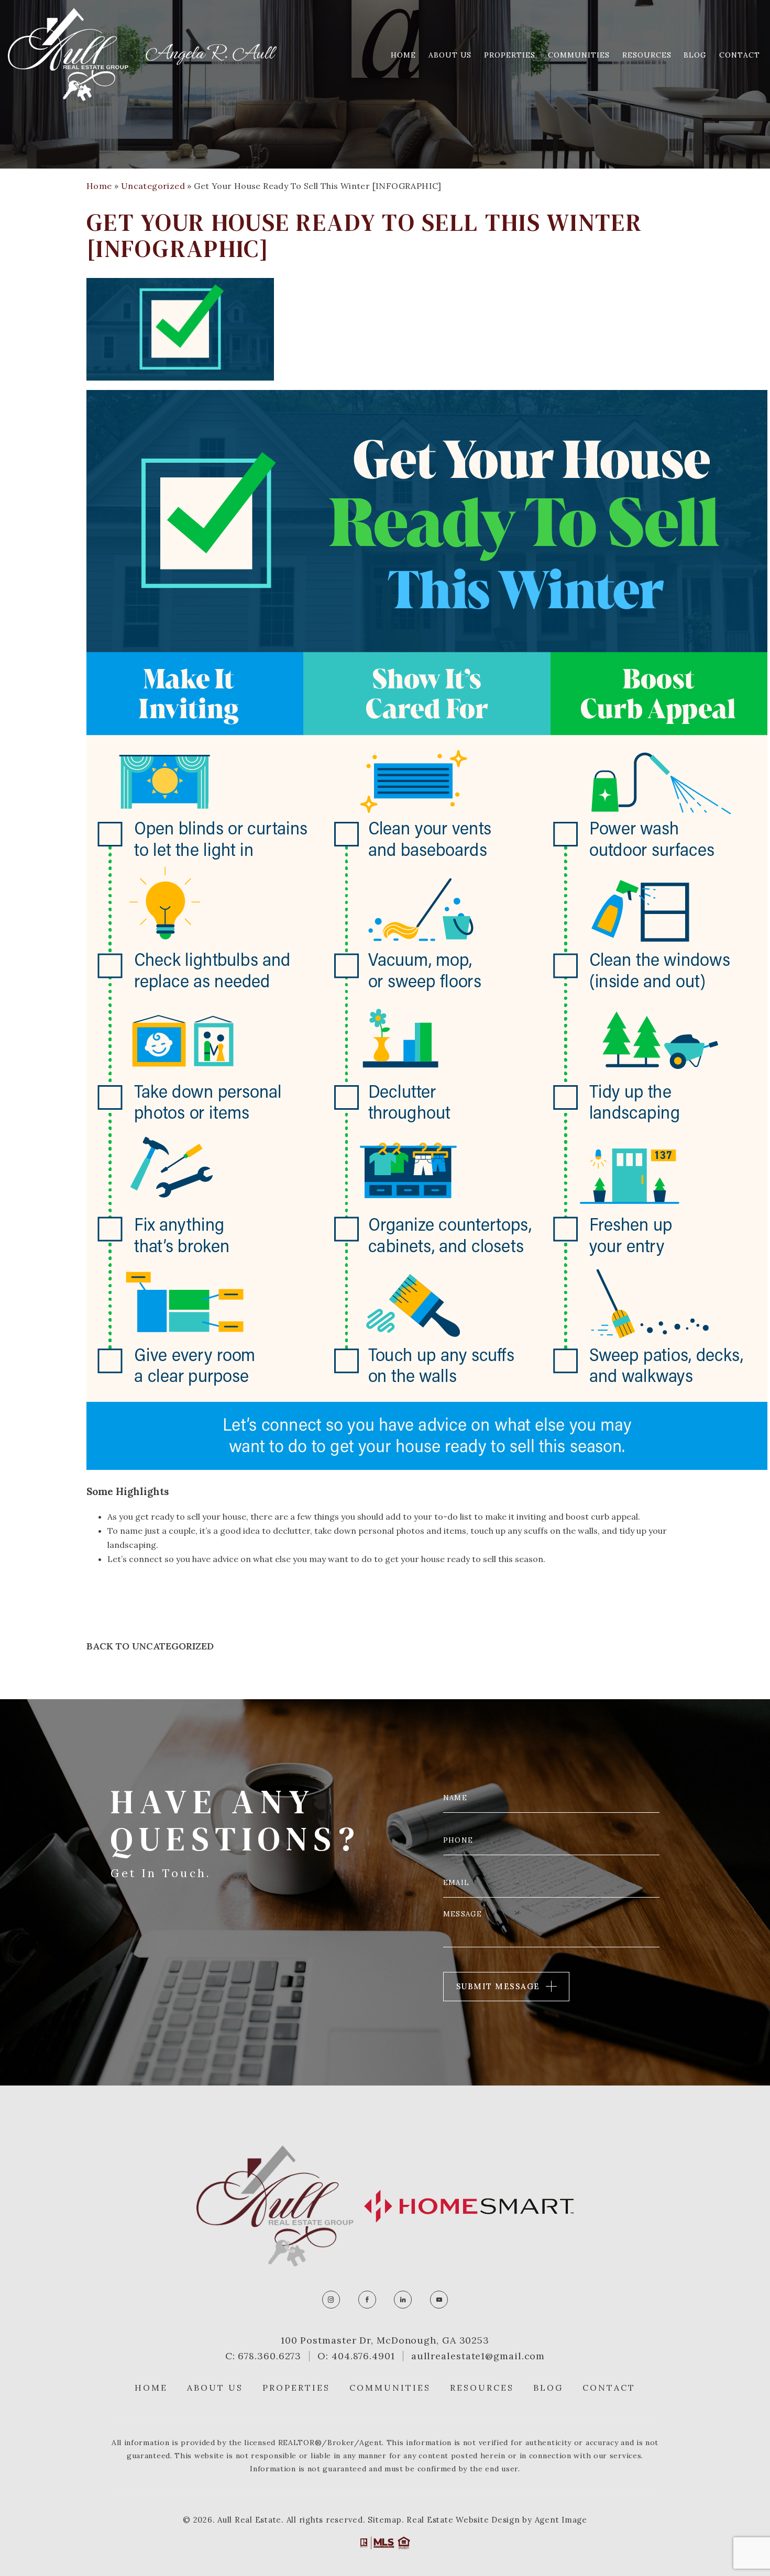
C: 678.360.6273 (263, 2356)
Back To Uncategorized (150, 1646)
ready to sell (471, 1559)
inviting (530, 1516)
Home (403, 55)
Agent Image (561, 2520)
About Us (450, 55)
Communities (579, 55)
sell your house (217, 1516)
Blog (695, 55)
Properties (510, 55)
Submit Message (498, 1986)
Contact (740, 55)
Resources (647, 55)
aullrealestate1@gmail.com (478, 2356)
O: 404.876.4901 (356, 2356)
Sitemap (384, 2520)
